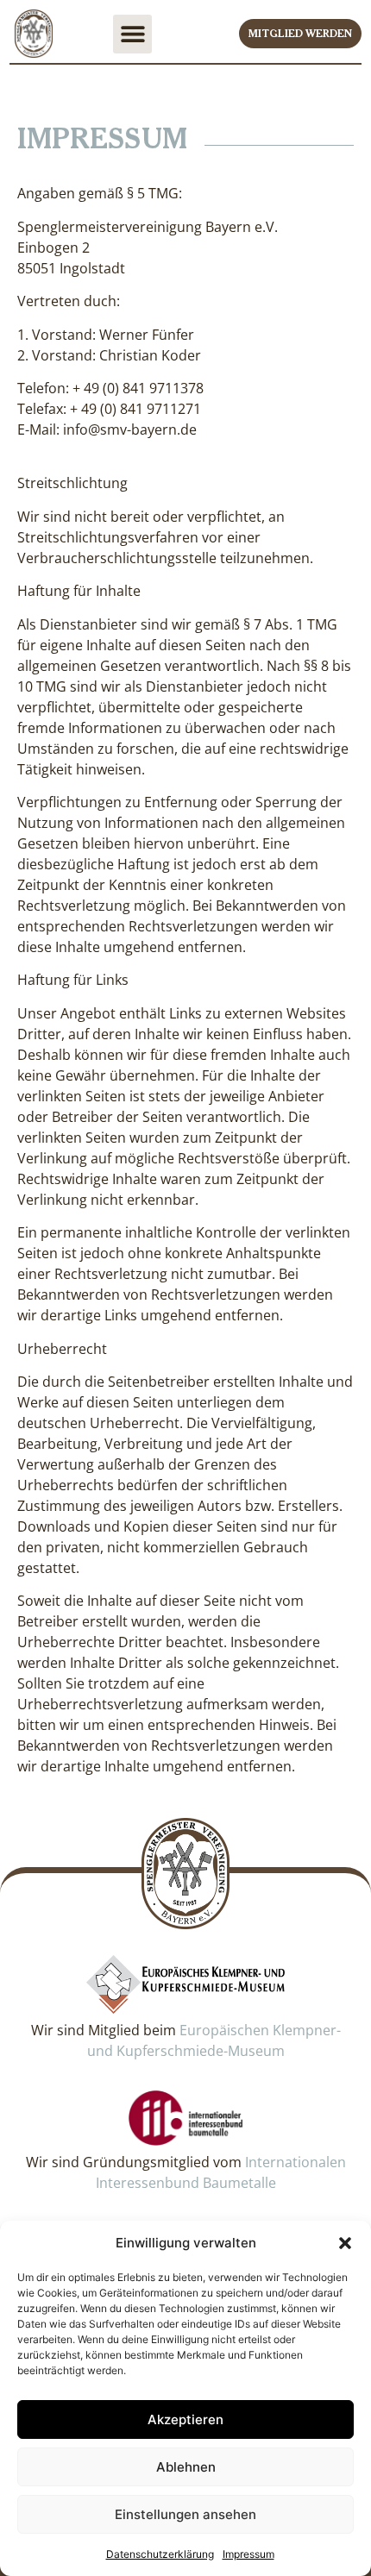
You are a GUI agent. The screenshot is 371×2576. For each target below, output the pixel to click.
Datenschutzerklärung (160, 2554)
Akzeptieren (185, 2419)
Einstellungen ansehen (185, 2514)
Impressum (248, 2554)
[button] (345, 2243)
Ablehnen (186, 2467)
